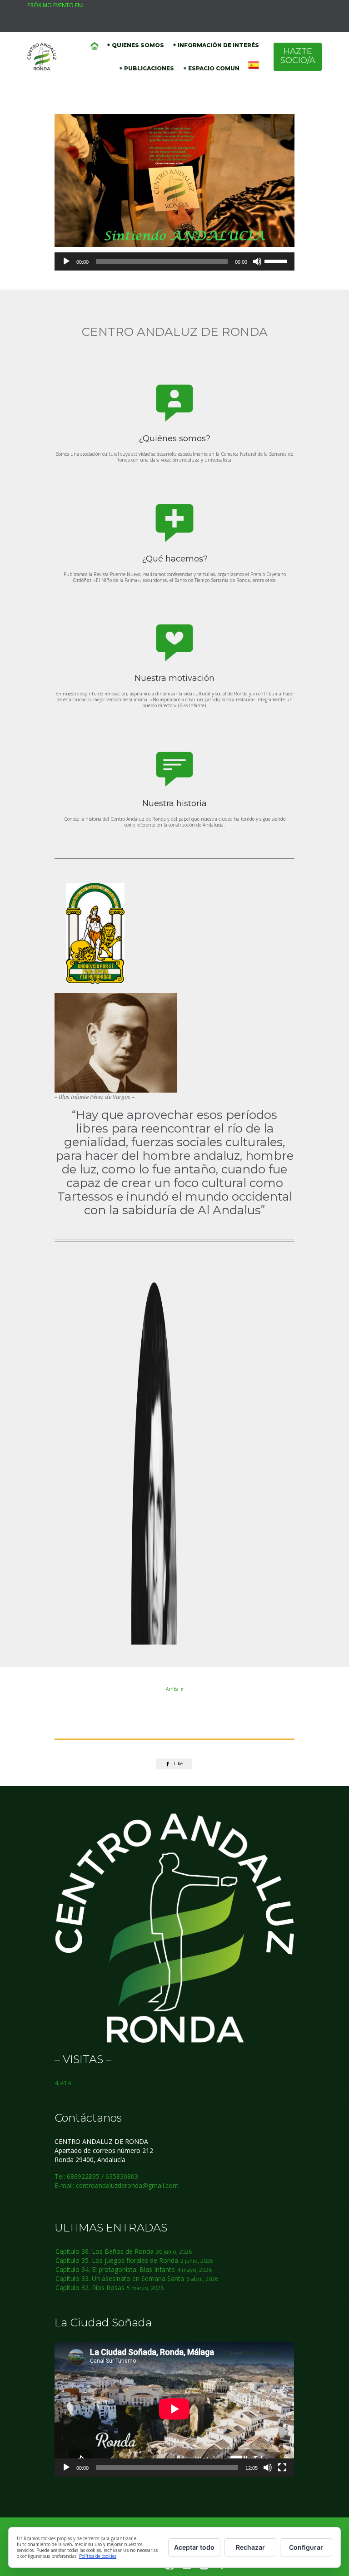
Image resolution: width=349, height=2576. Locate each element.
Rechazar (250, 2547)
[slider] (277, 261)
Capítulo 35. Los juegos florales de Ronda (117, 2260)
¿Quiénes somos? (174, 438)
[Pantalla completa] (282, 2468)
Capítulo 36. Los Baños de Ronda (105, 2251)
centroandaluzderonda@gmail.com (127, 2185)
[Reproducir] (66, 261)
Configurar (306, 2547)
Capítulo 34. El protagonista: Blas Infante (115, 2269)
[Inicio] (94, 46)
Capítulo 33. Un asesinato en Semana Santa (120, 2278)
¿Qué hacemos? (175, 559)
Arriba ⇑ (175, 1689)
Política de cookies (98, 2556)
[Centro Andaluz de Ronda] (42, 57)
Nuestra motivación (174, 678)
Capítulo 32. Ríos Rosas (90, 2288)
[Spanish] (254, 66)
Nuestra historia (174, 803)
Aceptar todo (194, 2547)
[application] (174, 261)
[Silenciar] (257, 261)
